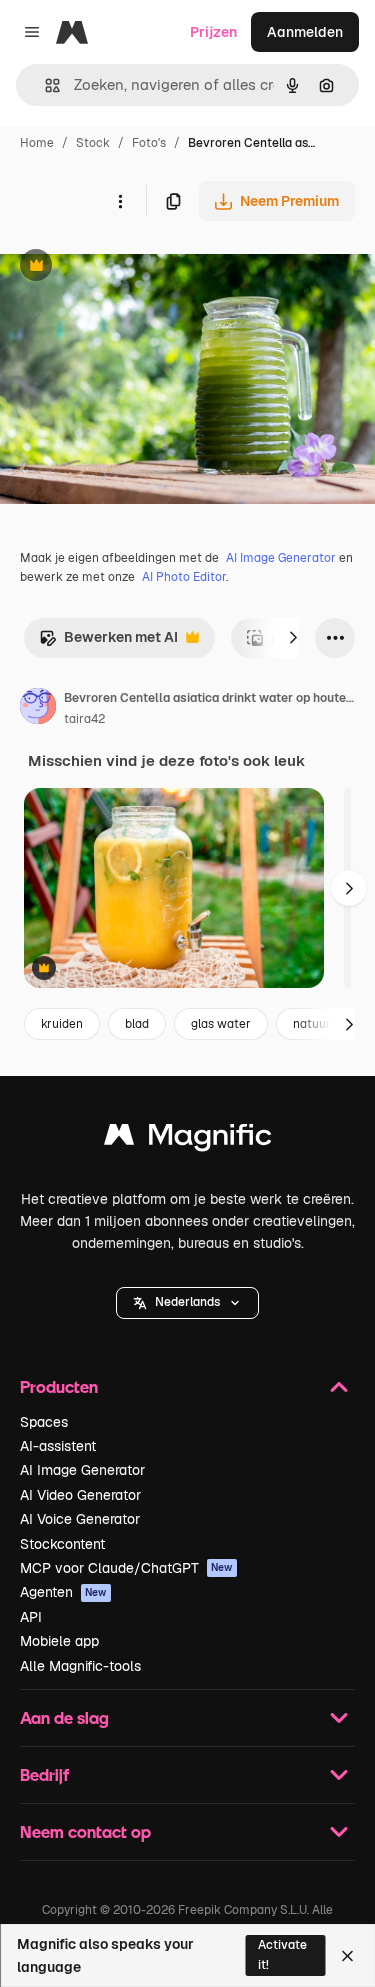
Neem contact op (85, 1831)
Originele (131, 267)
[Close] (347, 1956)
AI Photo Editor (184, 577)
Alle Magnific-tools (80, 1666)
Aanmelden (305, 32)
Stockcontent (62, 1544)
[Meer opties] (120, 201)
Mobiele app (59, 1641)
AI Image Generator (281, 558)
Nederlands (187, 1302)
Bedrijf (44, 1774)
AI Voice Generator (80, 1519)
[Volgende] (293, 638)
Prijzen (213, 32)
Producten (59, 1386)
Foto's (149, 143)
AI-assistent (58, 1446)
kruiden (62, 1024)
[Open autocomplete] (44, 85)
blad (137, 1024)
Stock (93, 143)
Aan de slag (64, 1717)
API (31, 1617)
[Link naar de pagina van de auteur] (38, 709)
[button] (187, 1303)
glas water (221, 1024)
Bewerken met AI (108, 642)
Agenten (63, 1592)
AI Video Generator (80, 1495)
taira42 (84, 719)
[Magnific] (188, 1139)
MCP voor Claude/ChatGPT (126, 1568)
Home (37, 143)
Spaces (44, 1422)
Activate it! (282, 1954)
